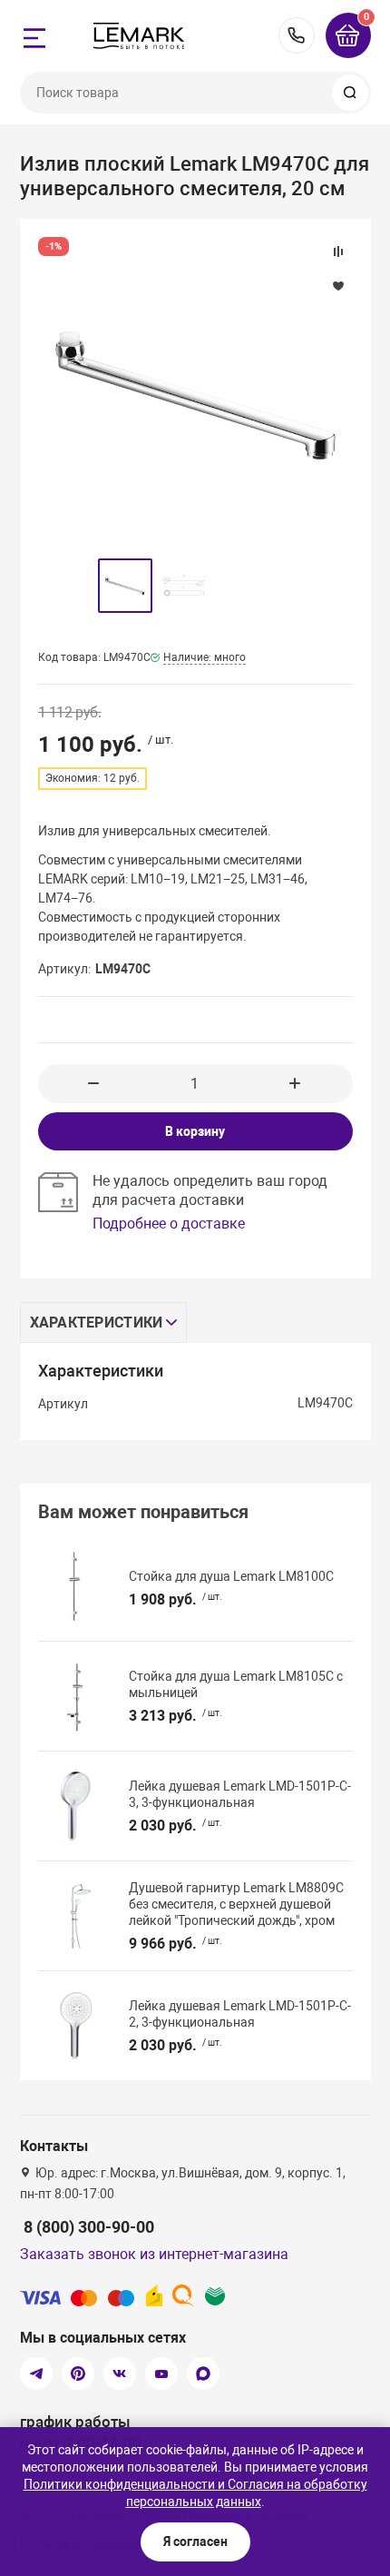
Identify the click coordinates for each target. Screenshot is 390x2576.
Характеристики (97, 1323)
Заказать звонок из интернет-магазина (154, 2254)
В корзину (195, 1131)
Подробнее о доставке (169, 1224)
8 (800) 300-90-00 (297, 35)
